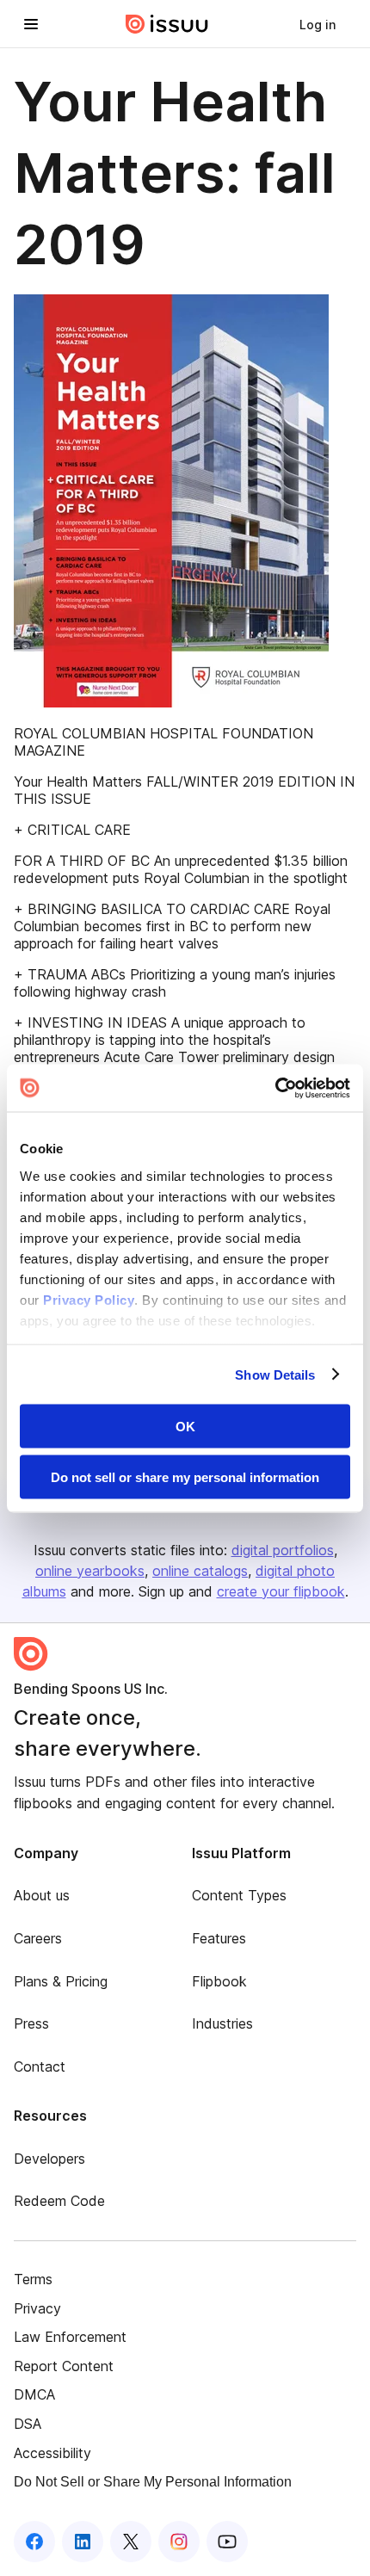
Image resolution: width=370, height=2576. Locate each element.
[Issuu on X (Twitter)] (131, 2542)
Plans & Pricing (61, 1981)
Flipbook (219, 1981)
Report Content (64, 2366)
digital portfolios (283, 1550)
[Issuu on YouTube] (227, 2542)
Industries (222, 2023)
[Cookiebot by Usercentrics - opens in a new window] (275, 1088)
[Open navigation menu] (31, 24)
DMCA (34, 2394)
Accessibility (52, 2453)
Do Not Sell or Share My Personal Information (153, 2482)
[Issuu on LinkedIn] (83, 2542)
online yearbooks (90, 1571)
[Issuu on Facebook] (34, 2542)
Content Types (239, 1895)
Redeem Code (59, 2201)
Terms (33, 2279)
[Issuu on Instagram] (179, 2542)
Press (31, 2023)
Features (219, 1938)
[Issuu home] (167, 24)
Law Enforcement (70, 2337)
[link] (318, 24)
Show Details (275, 1374)
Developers (49, 2159)
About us (42, 1895)
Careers (38, 1938)
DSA (28, 2424)
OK (185, 1427)
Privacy (37, 2308)
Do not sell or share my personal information (185, 1476)
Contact (40, 2066)
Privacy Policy (89, 1299)
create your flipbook (281, 1591)
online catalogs (200, 1571)
